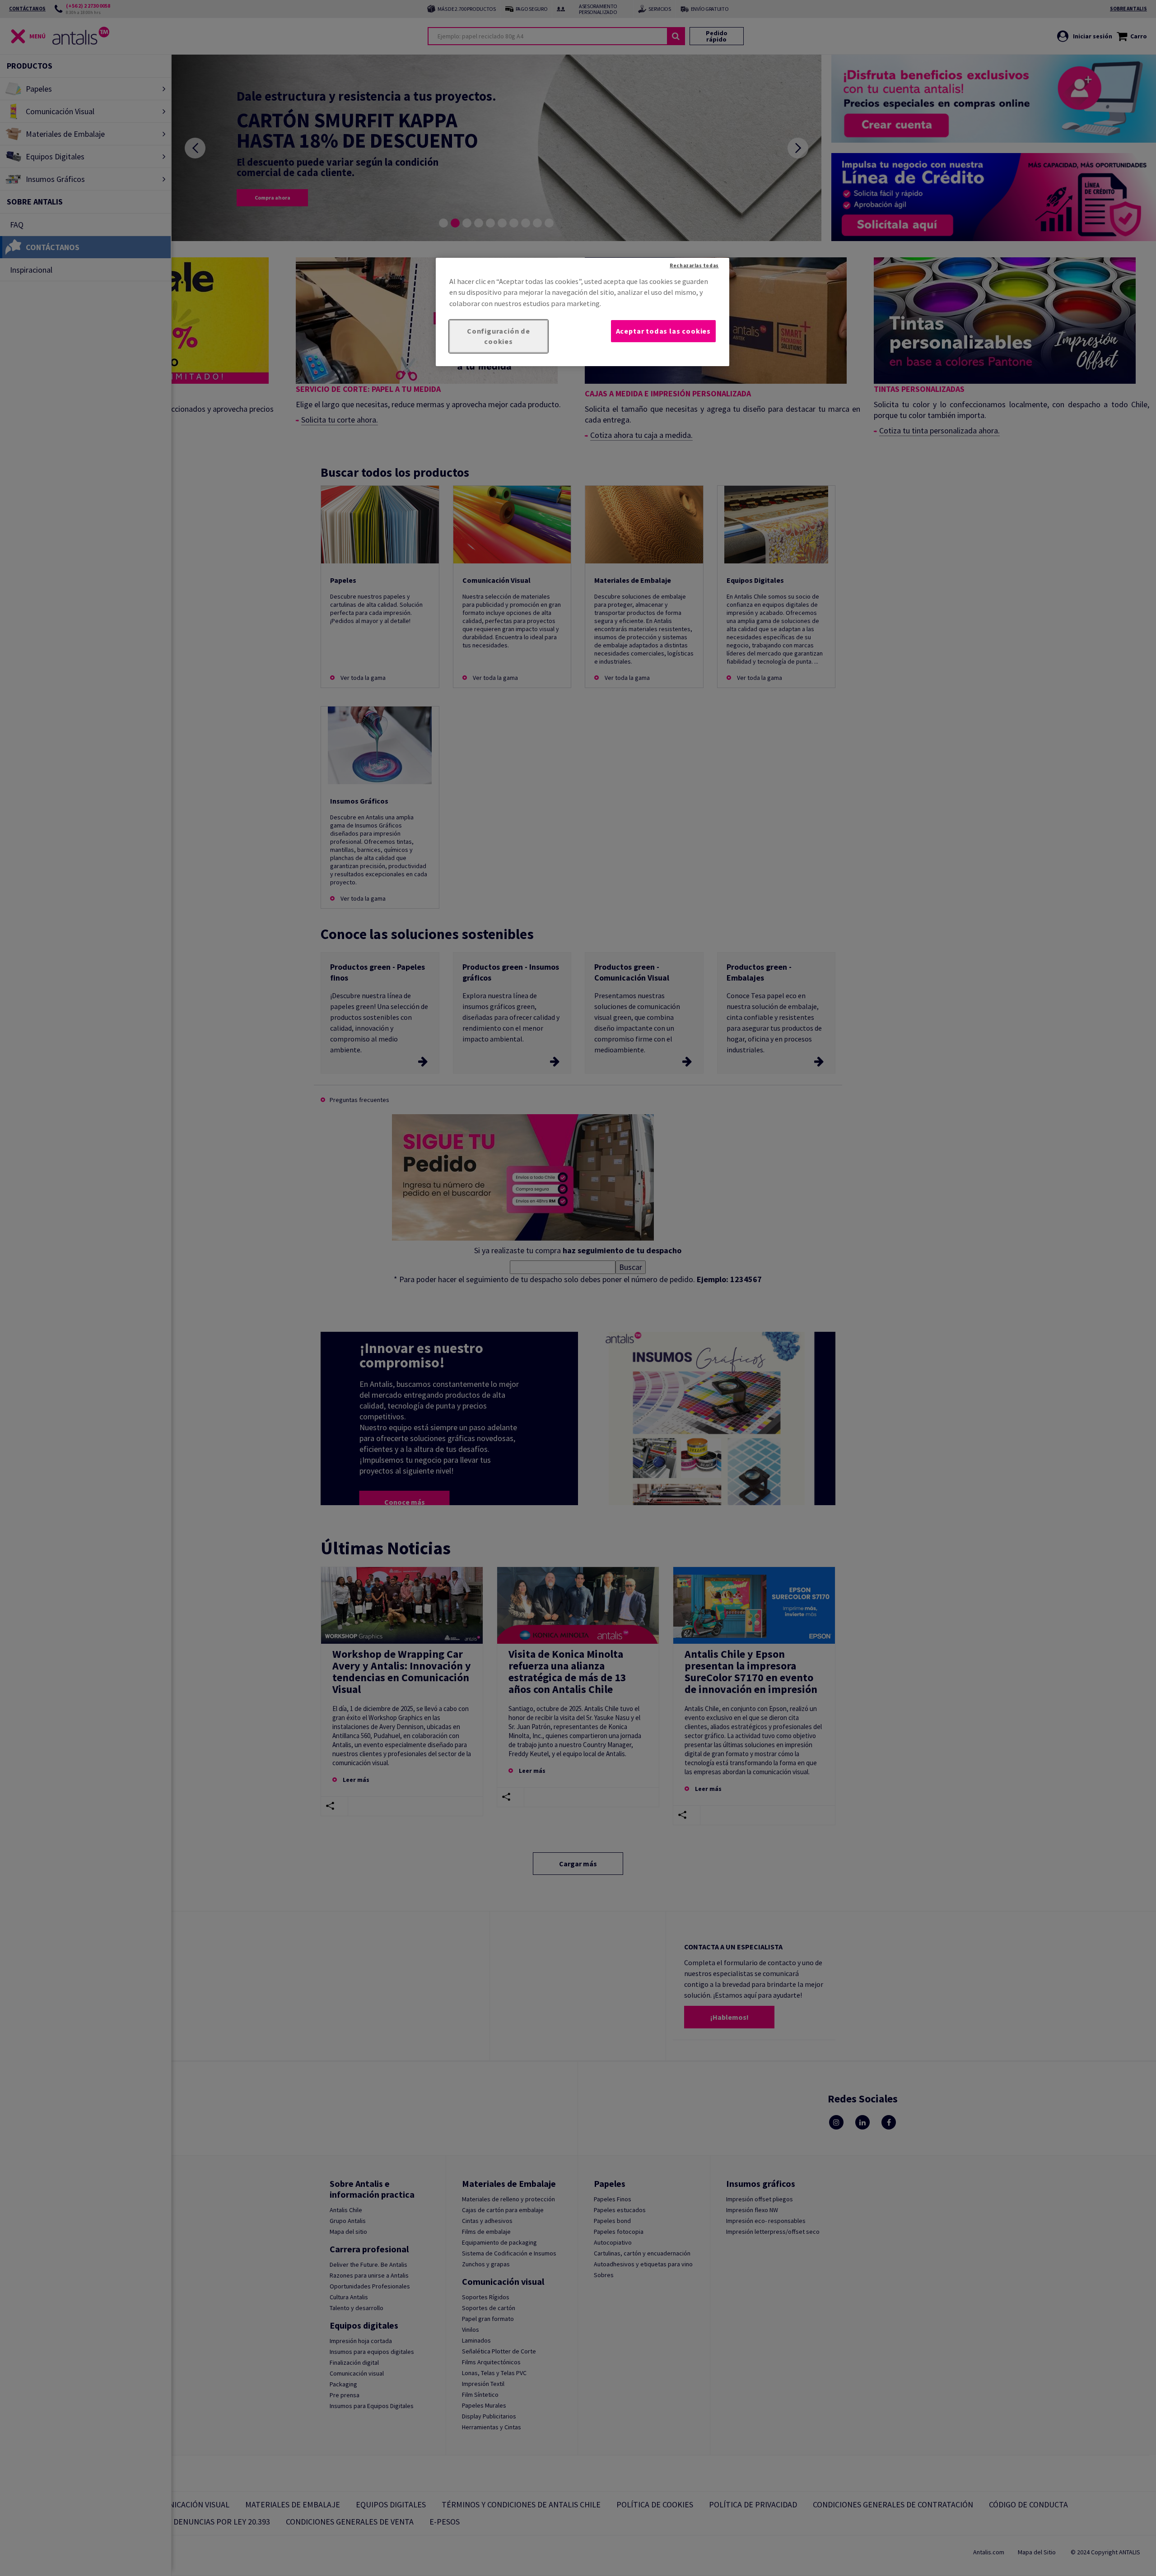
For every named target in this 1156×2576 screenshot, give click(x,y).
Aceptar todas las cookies (663, 331)
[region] (583, 312)
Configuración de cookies (499, 336)
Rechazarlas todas (694, 265)
